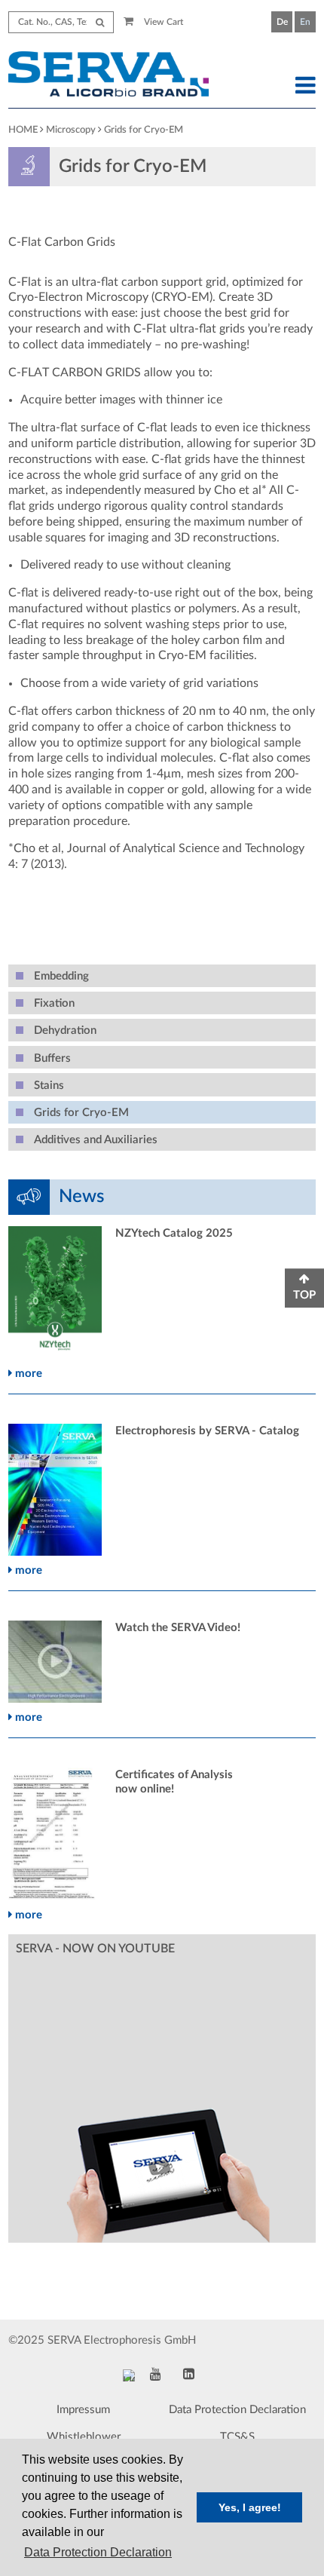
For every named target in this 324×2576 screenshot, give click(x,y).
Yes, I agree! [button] (250, 2507)
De (282, 22)
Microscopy (71, 130)
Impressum (83, 2410)
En (305, 22)
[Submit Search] (100, 22)
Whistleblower (84, 2437)
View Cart (162, 22)
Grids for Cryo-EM (144, 130)
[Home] (122, 76)
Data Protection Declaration (237, 2410)
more (27, 1374)
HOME (23, 130)
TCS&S (237, 2437)
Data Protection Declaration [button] (98, 2552)
